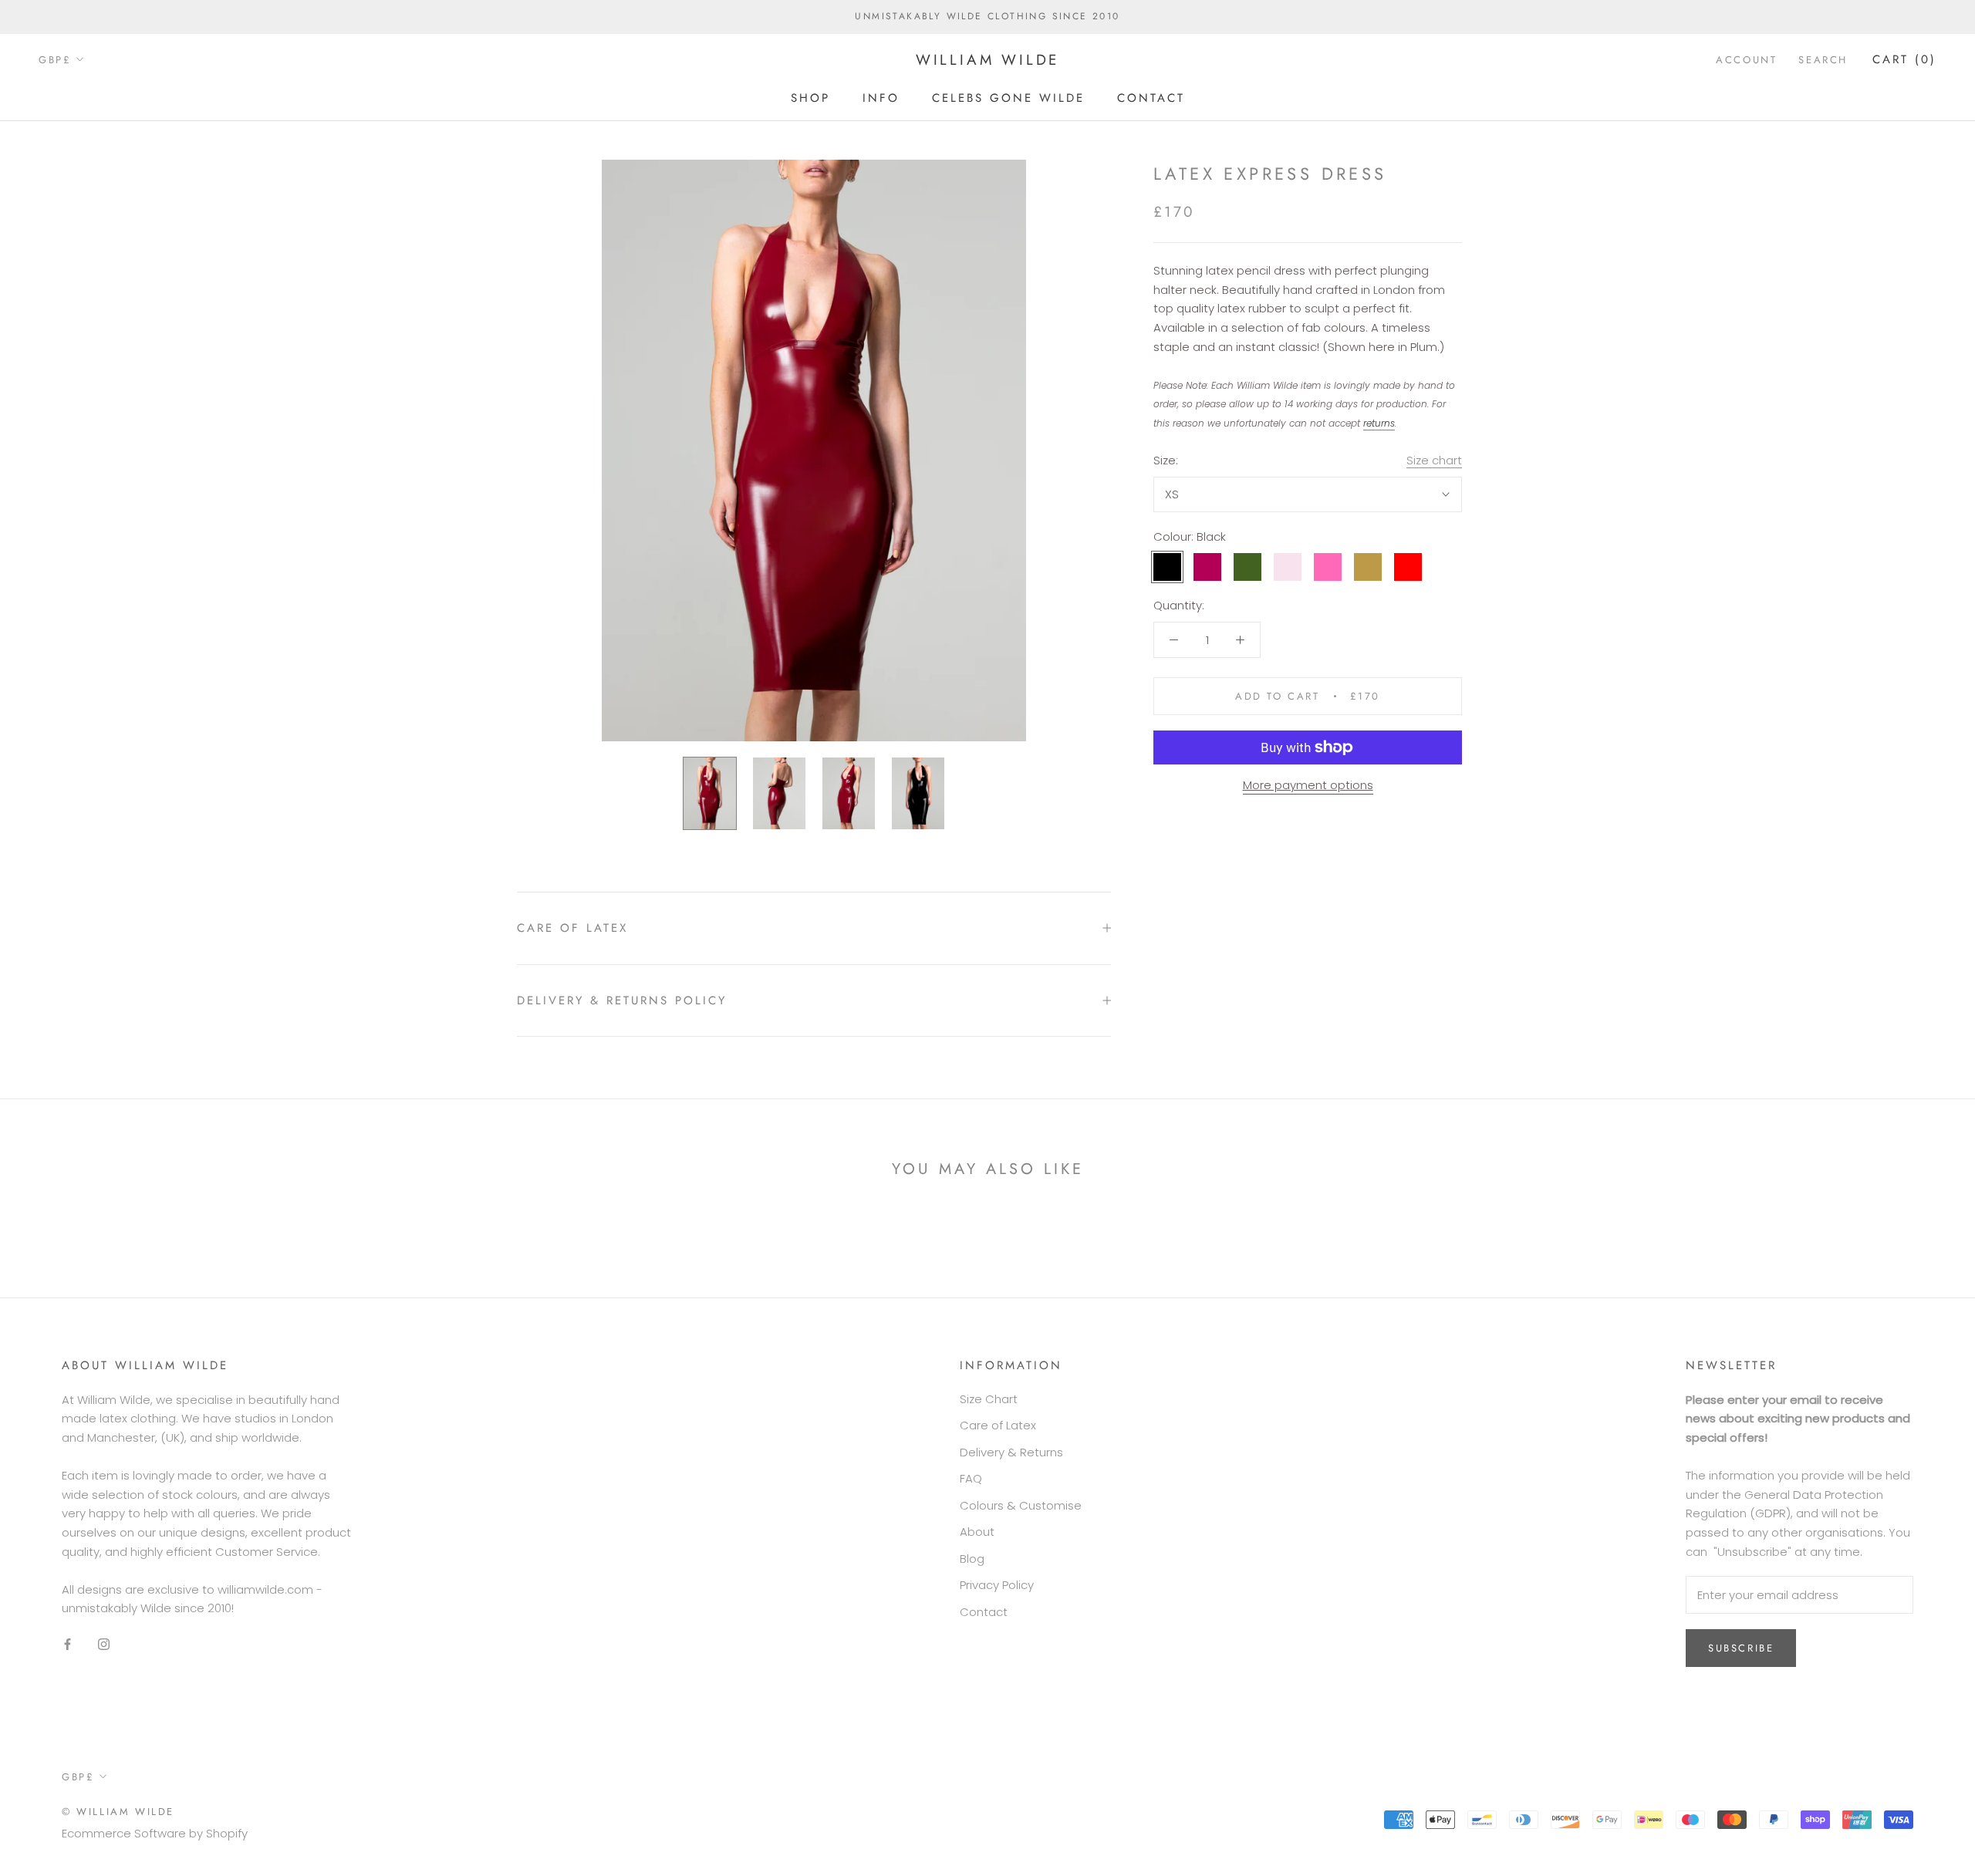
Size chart (1434, 460)
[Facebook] (68, 1643)
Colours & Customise (1021, 1505)
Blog (972, 1559)
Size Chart (989, 1399)
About (977, 1532)
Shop (810, 97)
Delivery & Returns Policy (622, 1000)
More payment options (1308, 785)
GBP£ (55, 60)
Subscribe (1741, 1648)
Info (881, 97)
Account (1746, 60)
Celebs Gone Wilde (1008, 97)
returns (1379, 423)
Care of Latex (572, 928)
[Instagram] (104, 1643)
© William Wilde (118, 1812)
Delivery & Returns (1011, 1452)
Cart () (1904, 59)
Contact (1151, 97)
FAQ (971, 1478)
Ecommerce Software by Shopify (155, 1833)
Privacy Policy (997, 1585)
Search (1823, 60)
